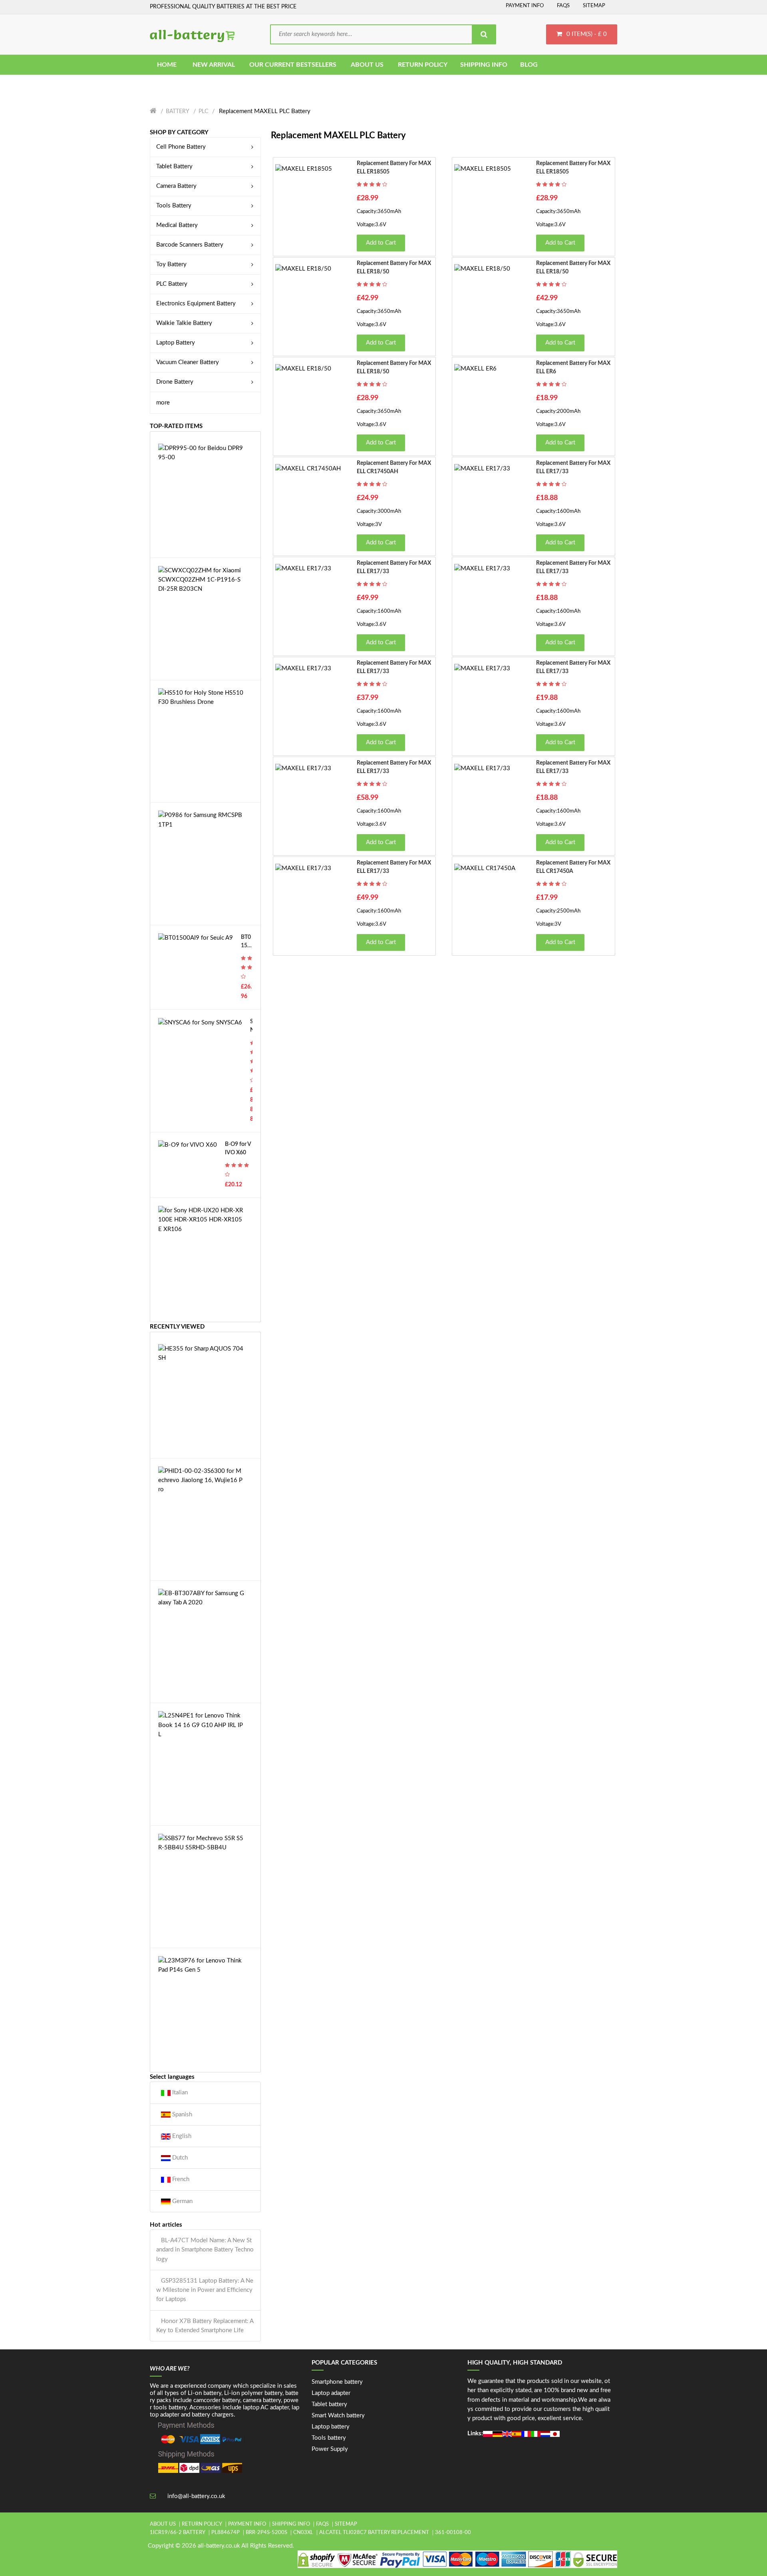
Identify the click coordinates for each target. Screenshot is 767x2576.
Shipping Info (291, 2524)
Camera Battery (176, 186)
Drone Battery (175, 382)
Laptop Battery (176, 343)
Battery (178, 112)
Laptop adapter (331, 2393)
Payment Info (525, 6)
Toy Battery (171, 264)
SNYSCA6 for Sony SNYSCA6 (251, 1027)
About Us (163, 2524)
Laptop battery (331, 2427)
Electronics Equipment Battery (196, 304)
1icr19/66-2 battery (178, 2533)
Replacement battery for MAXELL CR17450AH (394, 467)
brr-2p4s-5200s (266, 2533)
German (182, 2201)
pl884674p (226, 2533)
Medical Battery (177, 225)
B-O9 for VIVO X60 (238, 1149)
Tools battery (329, 2438)
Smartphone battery (337, 2382)
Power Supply (330, 2449)
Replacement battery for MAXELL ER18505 (394, 168)
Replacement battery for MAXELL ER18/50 (394, 268)
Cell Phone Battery (181, 147)
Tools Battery (174, 206)
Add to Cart (381, 243)
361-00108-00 (453, 2533)
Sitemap (594, 6)
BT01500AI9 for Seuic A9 (246, 942)
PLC (203, 112)
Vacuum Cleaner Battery (188, 362)
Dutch (179, 2158)
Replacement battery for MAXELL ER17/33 (573, 467)
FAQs (563, 6)
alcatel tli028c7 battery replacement (374, 2533)
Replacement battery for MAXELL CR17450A (573, 867)
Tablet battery (329, 2404)
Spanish (181, 2115)
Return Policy (202, 2524)
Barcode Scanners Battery (190, 245)
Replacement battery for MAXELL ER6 (573, 368)
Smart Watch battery (338, 2416)
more (163, 403)
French (180, 2179)
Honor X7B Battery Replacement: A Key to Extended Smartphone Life (205, 2326)
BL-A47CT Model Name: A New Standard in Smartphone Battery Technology (205, 2250)
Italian (179, 2093)
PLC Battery (172, 284)
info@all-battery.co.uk (196, 2496)
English (181, 2136)
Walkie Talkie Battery (184, 323)
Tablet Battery (174, 166)
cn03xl (303, 2533)
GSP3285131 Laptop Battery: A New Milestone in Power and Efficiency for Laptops (205, 2290)
